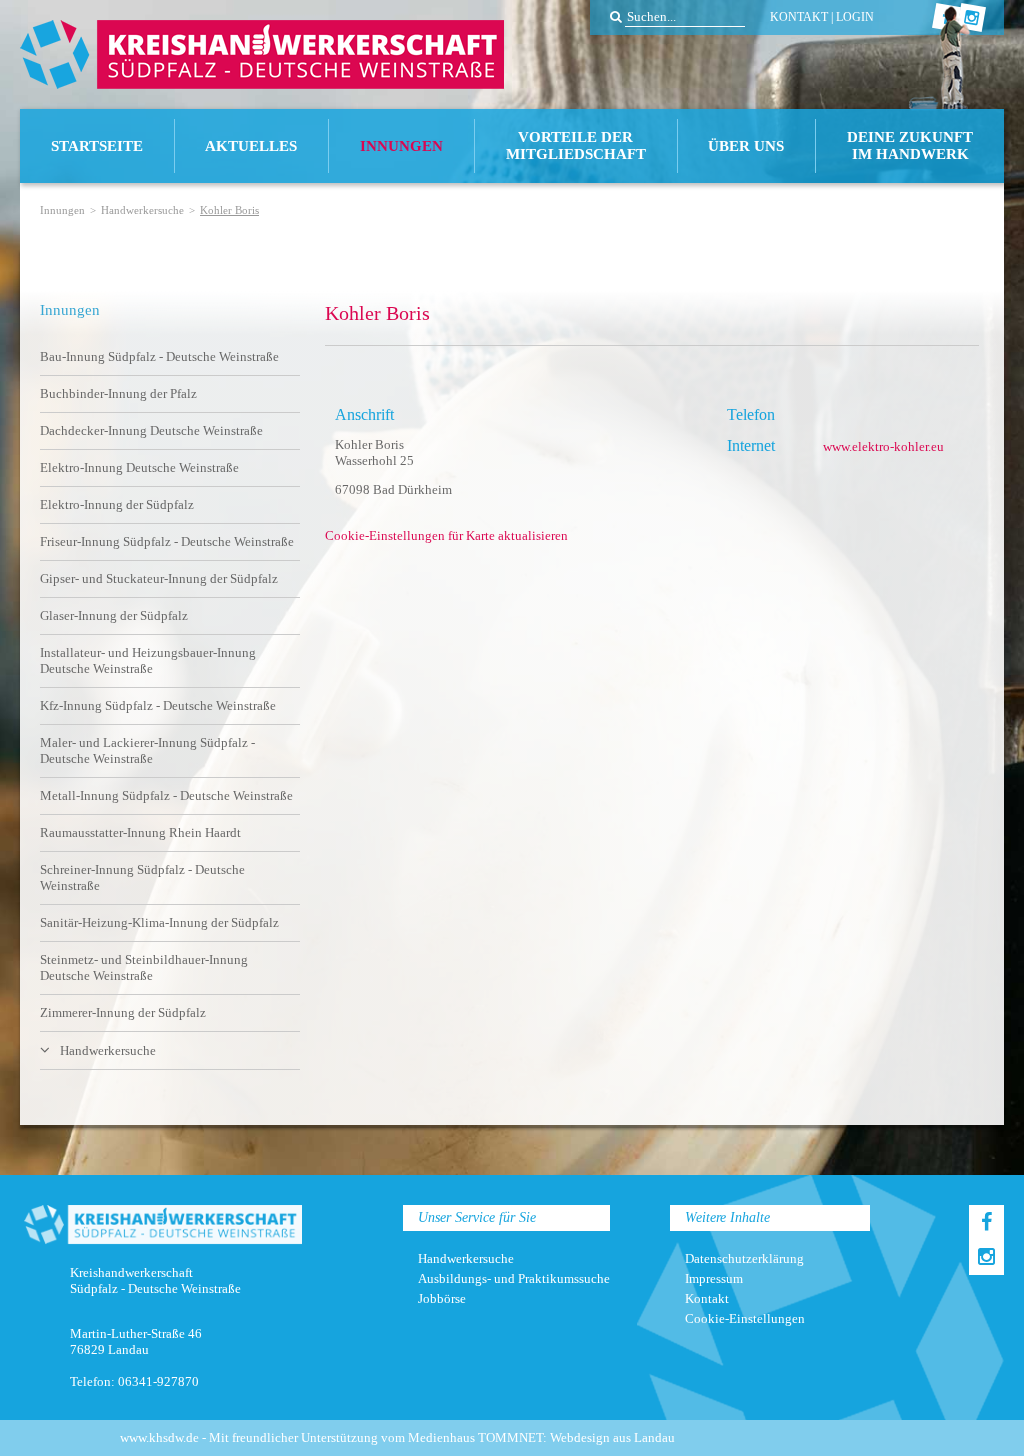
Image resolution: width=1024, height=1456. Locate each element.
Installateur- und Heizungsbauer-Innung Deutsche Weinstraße (148, 660)
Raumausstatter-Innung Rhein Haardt (140, 832)
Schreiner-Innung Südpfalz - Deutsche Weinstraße (142, 877)
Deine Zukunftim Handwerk (910, 145)
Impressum (714, 1278)
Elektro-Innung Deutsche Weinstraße (139, 467)
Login (855, 17)
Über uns (746, 146)
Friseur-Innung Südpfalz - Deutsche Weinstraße (167, 541)
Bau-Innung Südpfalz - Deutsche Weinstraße (159, 356)
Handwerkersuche (142, 210)
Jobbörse (442, 1298)
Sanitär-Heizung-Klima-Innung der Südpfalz (159, 922)
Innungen (401, 146)
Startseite (97, 146)
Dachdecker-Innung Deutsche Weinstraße (151, 430)
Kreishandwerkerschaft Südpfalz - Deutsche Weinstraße (262, 54)
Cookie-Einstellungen (745, 1318)
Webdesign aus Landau (612, 1437)
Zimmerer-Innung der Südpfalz (123, 1012)
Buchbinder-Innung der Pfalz (118, 393)
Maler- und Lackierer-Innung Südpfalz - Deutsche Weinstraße (147, 750)
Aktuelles (251, 146)
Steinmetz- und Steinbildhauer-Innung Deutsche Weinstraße (144, 967)
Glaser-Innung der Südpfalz (114, 615)
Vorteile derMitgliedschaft (576, 145)
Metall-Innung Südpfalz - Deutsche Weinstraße (166, 795)
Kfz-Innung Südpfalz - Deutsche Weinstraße (158, 705)
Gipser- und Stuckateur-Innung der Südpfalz (159, 578)
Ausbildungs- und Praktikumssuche (514, 1278)
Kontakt (799, 17)
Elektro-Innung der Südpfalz (117, 504)
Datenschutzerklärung (744, 1258)
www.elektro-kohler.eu (883, 446)
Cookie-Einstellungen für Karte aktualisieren (446, 535)
